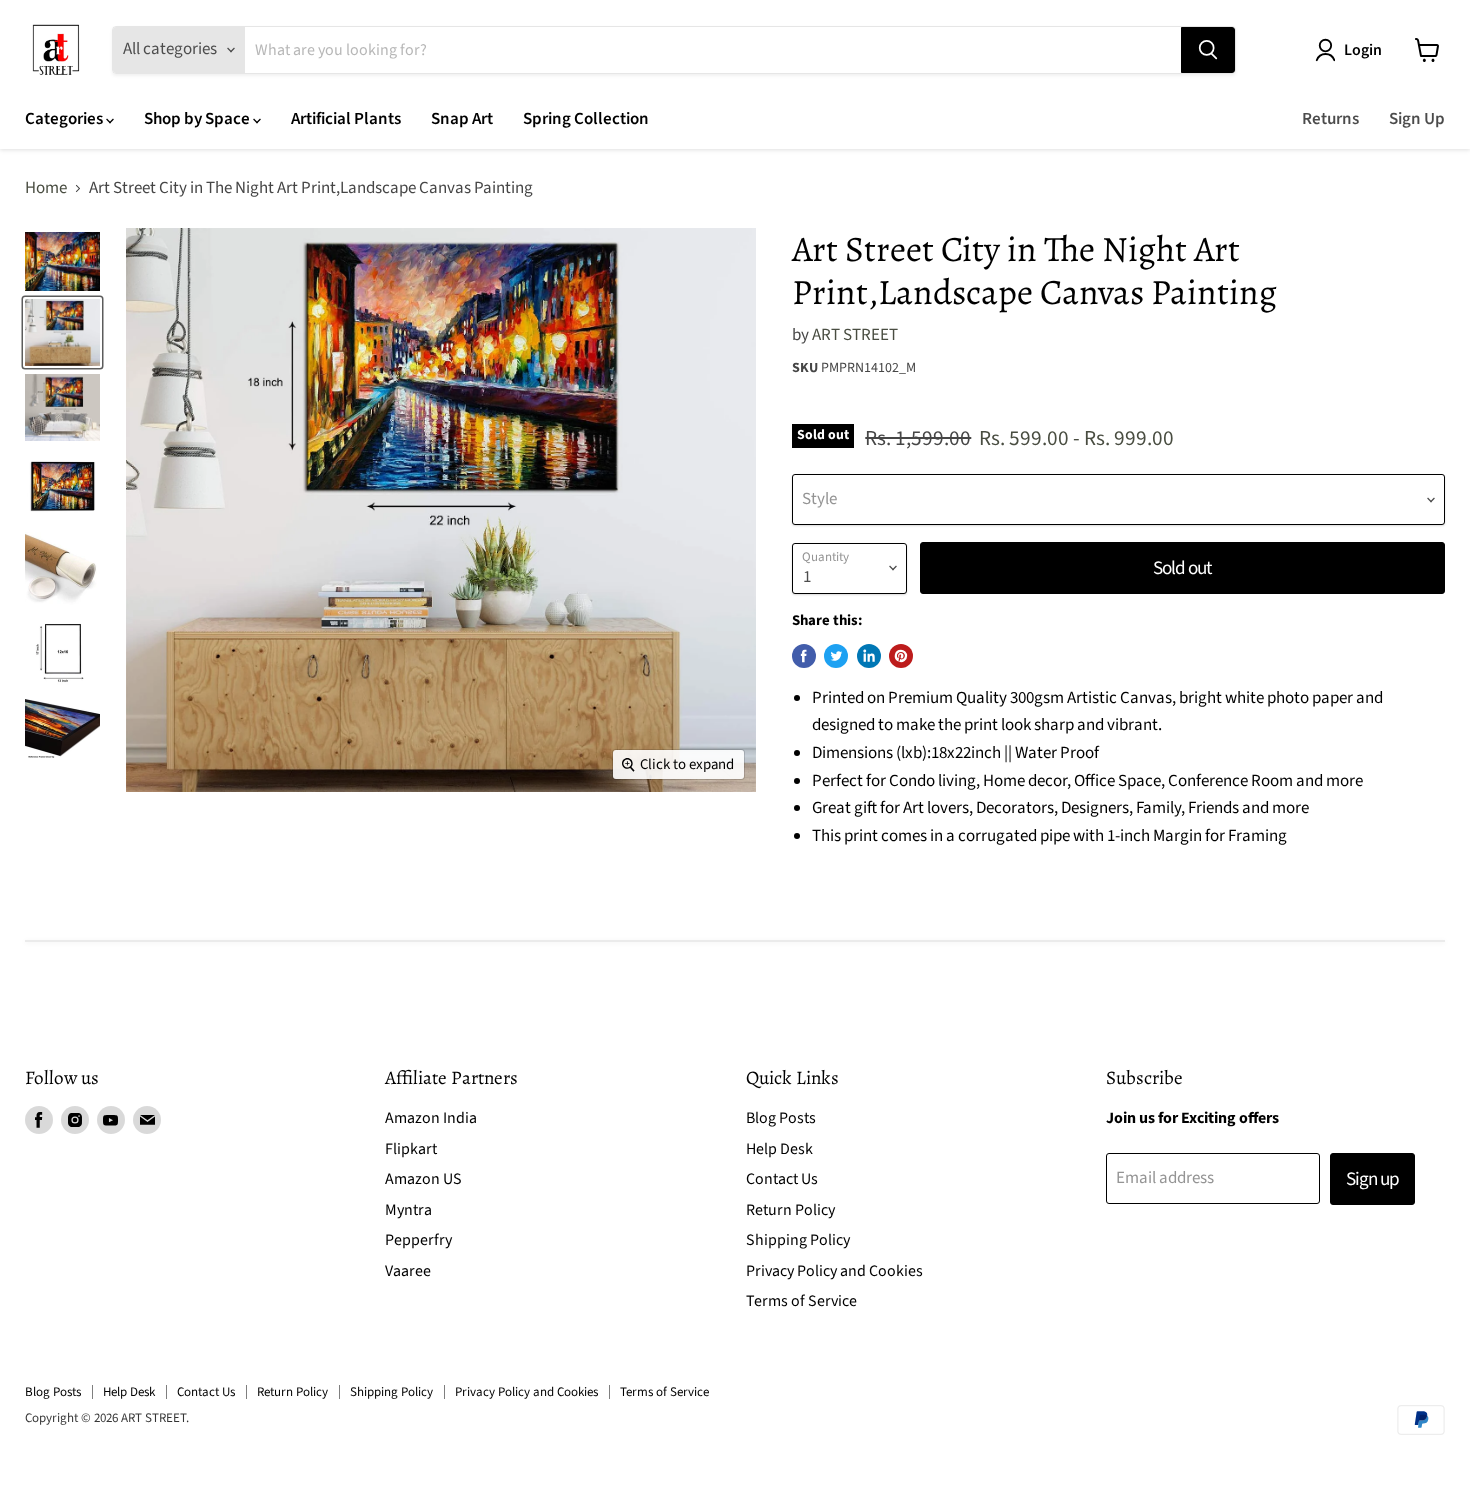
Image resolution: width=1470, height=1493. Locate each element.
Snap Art (462, 119)
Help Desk (779, 1149)
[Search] (1208, 50)
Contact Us (782, 1179)
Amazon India (431, 1118)
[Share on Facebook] (804, 656)
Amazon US (423, 1179)
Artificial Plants (346, 119)
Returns (1330, 119)
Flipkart (411, 1149)
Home (46, 189)
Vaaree (408, 1271)
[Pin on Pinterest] (901, 656)
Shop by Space (198, 119)
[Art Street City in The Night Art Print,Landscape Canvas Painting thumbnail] (62, 261)
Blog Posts (781, 1118)
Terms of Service (801, 1301)
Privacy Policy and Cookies (834, 1271)
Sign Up (1417, 119)
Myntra (408, 1210)
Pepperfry (418, 1240)
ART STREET (855, 335)
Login (1363, 50)
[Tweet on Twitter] (836, 656)
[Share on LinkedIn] (869, 656)
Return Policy (790, 1210)
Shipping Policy (798, 1240)
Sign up (1372, 1179)
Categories (65, 119)
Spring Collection (586, 119)
